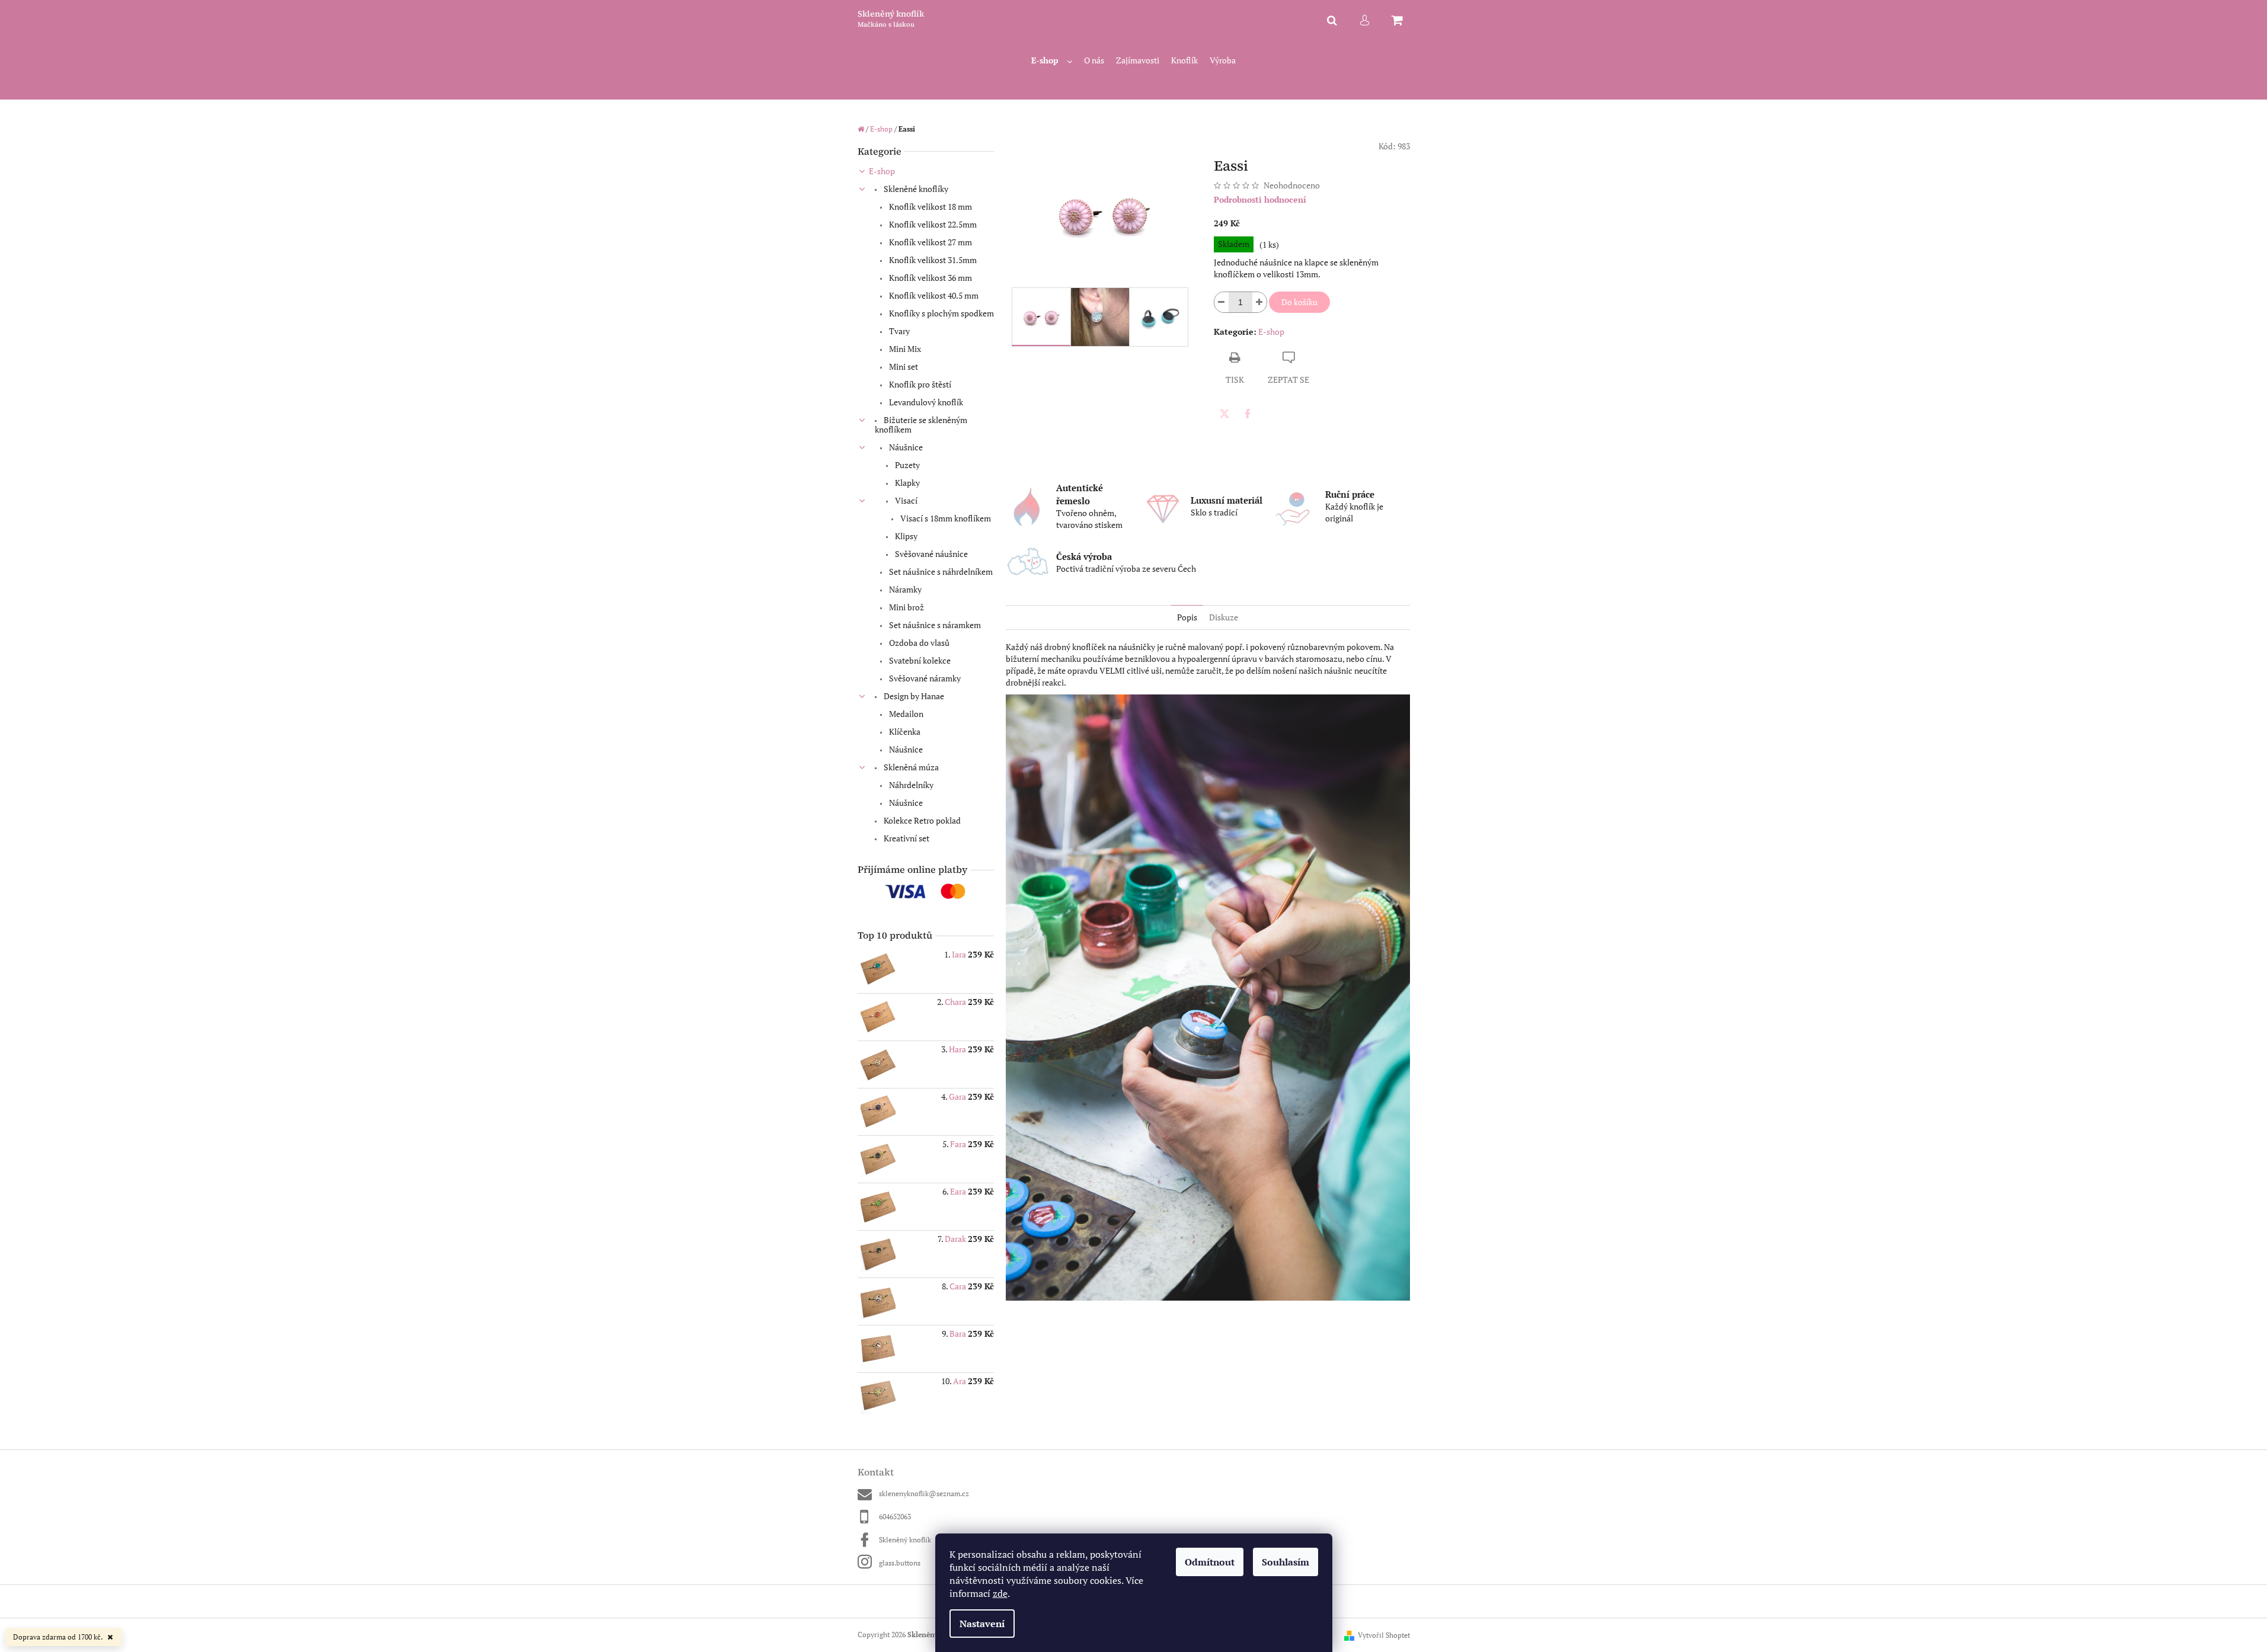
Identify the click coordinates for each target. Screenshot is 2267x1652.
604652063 (895, 1517)
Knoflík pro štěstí (919, 384)
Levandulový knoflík (925, 402)
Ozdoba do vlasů (918, 643)
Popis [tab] (1187, 617)
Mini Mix (904, 349)
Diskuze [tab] (1224, 617)
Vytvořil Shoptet (1384, 1635)
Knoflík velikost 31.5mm (932, 260)
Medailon (905, 714)
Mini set (903, 366)
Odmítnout (1210, 1562)
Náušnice (905, 447)
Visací (905, 500)
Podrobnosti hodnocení (1260, 199)
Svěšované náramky (924, 678)
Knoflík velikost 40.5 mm (933, 295)
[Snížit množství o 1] (1222, 302)
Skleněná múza (910, 767)
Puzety (907, 465)
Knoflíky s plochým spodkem (941, 313)
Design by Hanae (913, 696)
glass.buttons (900, 1563)
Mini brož (906, 607)
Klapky (907, 483)
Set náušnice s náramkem (934, 625)
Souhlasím (1286, 1562)
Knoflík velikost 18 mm (930, 206)
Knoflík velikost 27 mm (930, 242)
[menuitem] (1052, 61)
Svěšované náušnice (931, 554)
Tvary (899, 331)
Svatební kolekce (919, 660)
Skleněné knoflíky (915, 189)
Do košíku (1299, 302)
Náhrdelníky (910, 785)
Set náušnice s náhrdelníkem (940, 572)
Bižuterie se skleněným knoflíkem (921, 425)
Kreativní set (906, 838)
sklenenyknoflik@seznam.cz (924, 1493)
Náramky (904, 589)
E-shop (882, 171)
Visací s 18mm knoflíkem (945, 518)
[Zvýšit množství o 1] (1259, 302)
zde (1000, 1593)
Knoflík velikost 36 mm (930, 278)
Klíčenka (904, 731)
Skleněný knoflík (905, 1540)
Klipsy (905, 536)
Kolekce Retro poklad (921, 820)
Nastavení (982, 1624)
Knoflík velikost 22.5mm (932, 224)
